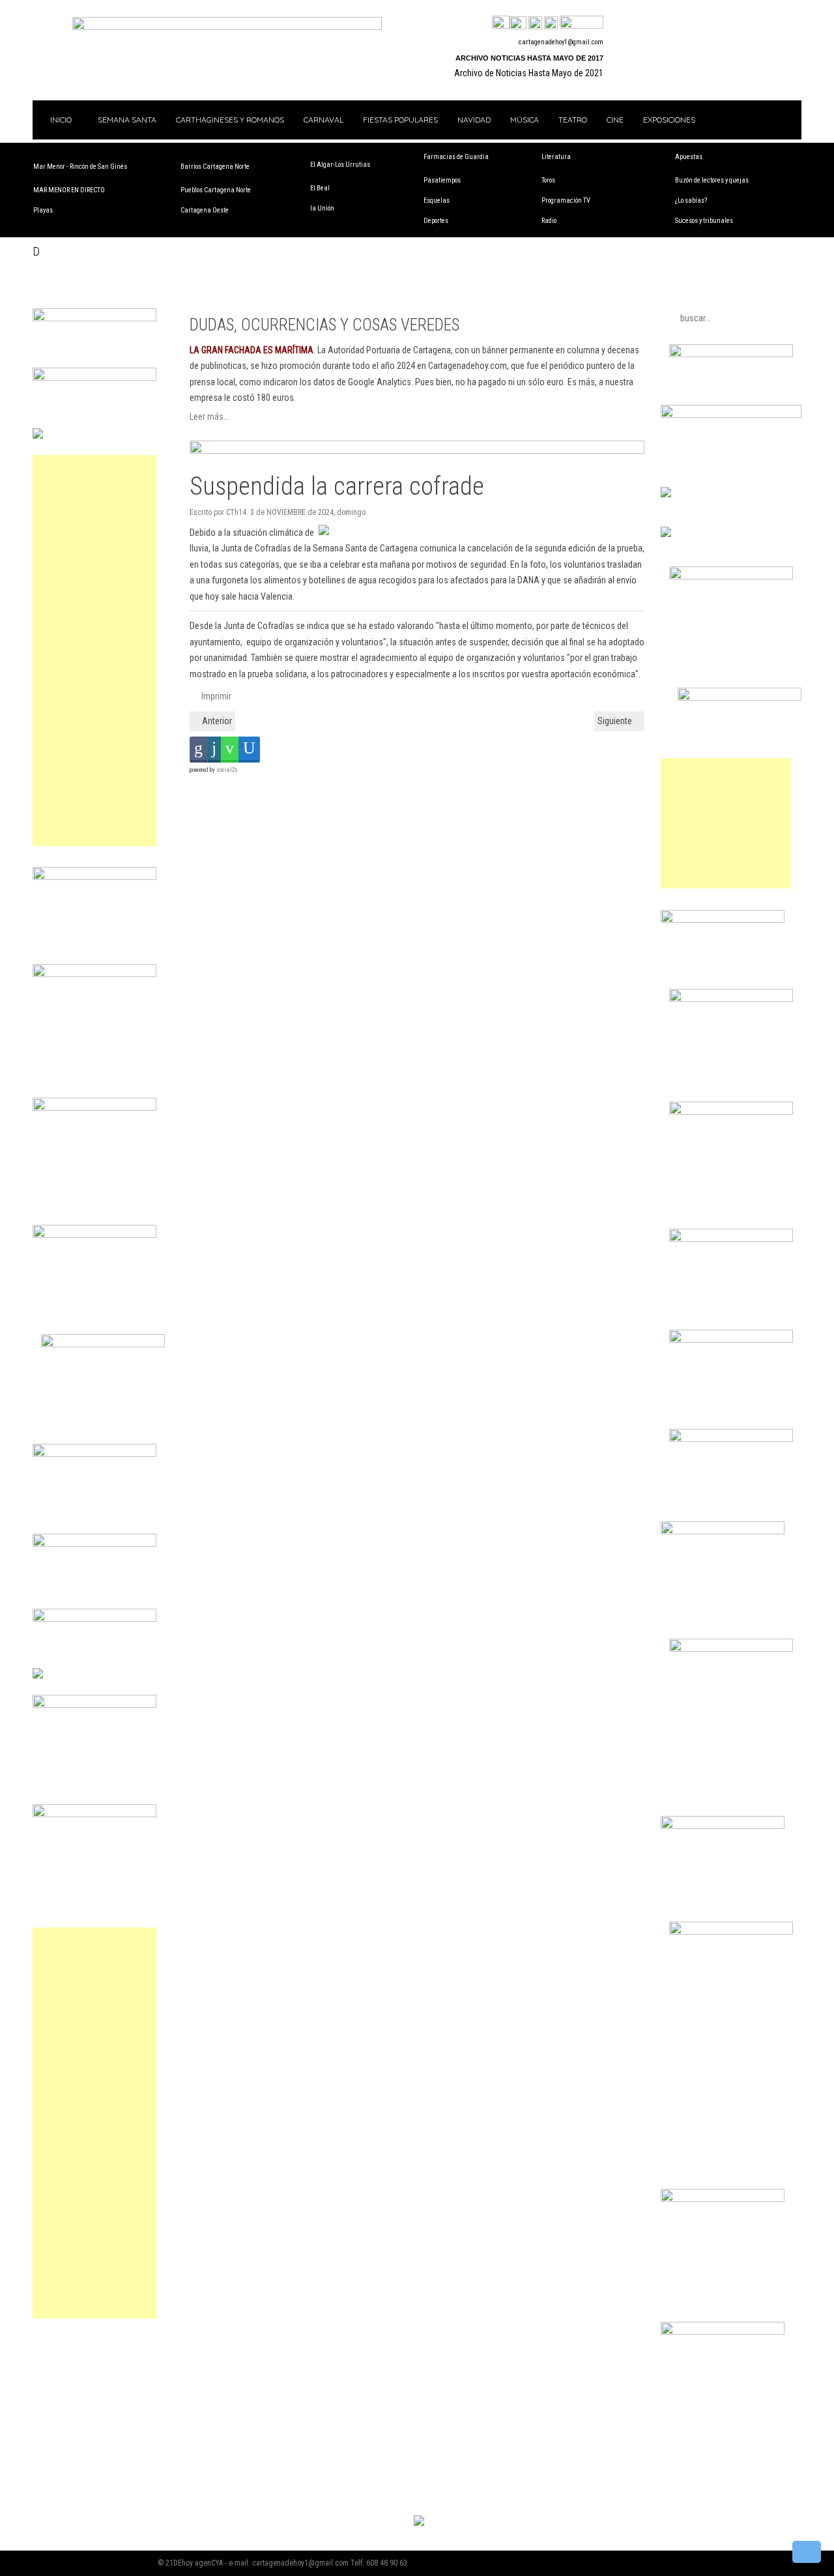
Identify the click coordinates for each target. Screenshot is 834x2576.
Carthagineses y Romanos (230, 120)
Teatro (573, 120)
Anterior (216, 721)
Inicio (60, 120)
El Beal (320, 188)
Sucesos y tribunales (704, 221)
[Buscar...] (582, 23)
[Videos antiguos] (551, 23)
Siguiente (616, 721)
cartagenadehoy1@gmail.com (561, 42)
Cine (615, 120)
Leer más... (209, 417)
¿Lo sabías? (691, 200)
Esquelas (437, 200)
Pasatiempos (442, 180)
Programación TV (566, 200)
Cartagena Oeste (205, 210)
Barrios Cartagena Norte (215, 167)
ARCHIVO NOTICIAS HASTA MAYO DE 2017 (529, 58)
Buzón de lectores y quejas (712, 180)
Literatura (556, 157)
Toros (548, 180)
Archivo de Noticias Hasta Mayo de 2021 (529, 73)
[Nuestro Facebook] (501, 23)
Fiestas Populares (400, 120)
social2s (227, 770)
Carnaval (324, 120)
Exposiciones (669, 120)
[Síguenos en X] (518, 23)
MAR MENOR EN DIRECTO (69, 190)
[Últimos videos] (535, 23)
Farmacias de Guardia (456, 157)
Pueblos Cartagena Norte (216, 190)
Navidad (474, 120)
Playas (43, 210)
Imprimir (215, 696)
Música (525, 120)
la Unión (322, 208)
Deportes (436, 221)
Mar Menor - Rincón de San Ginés (80, 167)
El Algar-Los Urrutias (340, 165)
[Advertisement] (94, 651)
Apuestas (689, 157)
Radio (549, 221)
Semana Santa (127, 120)
